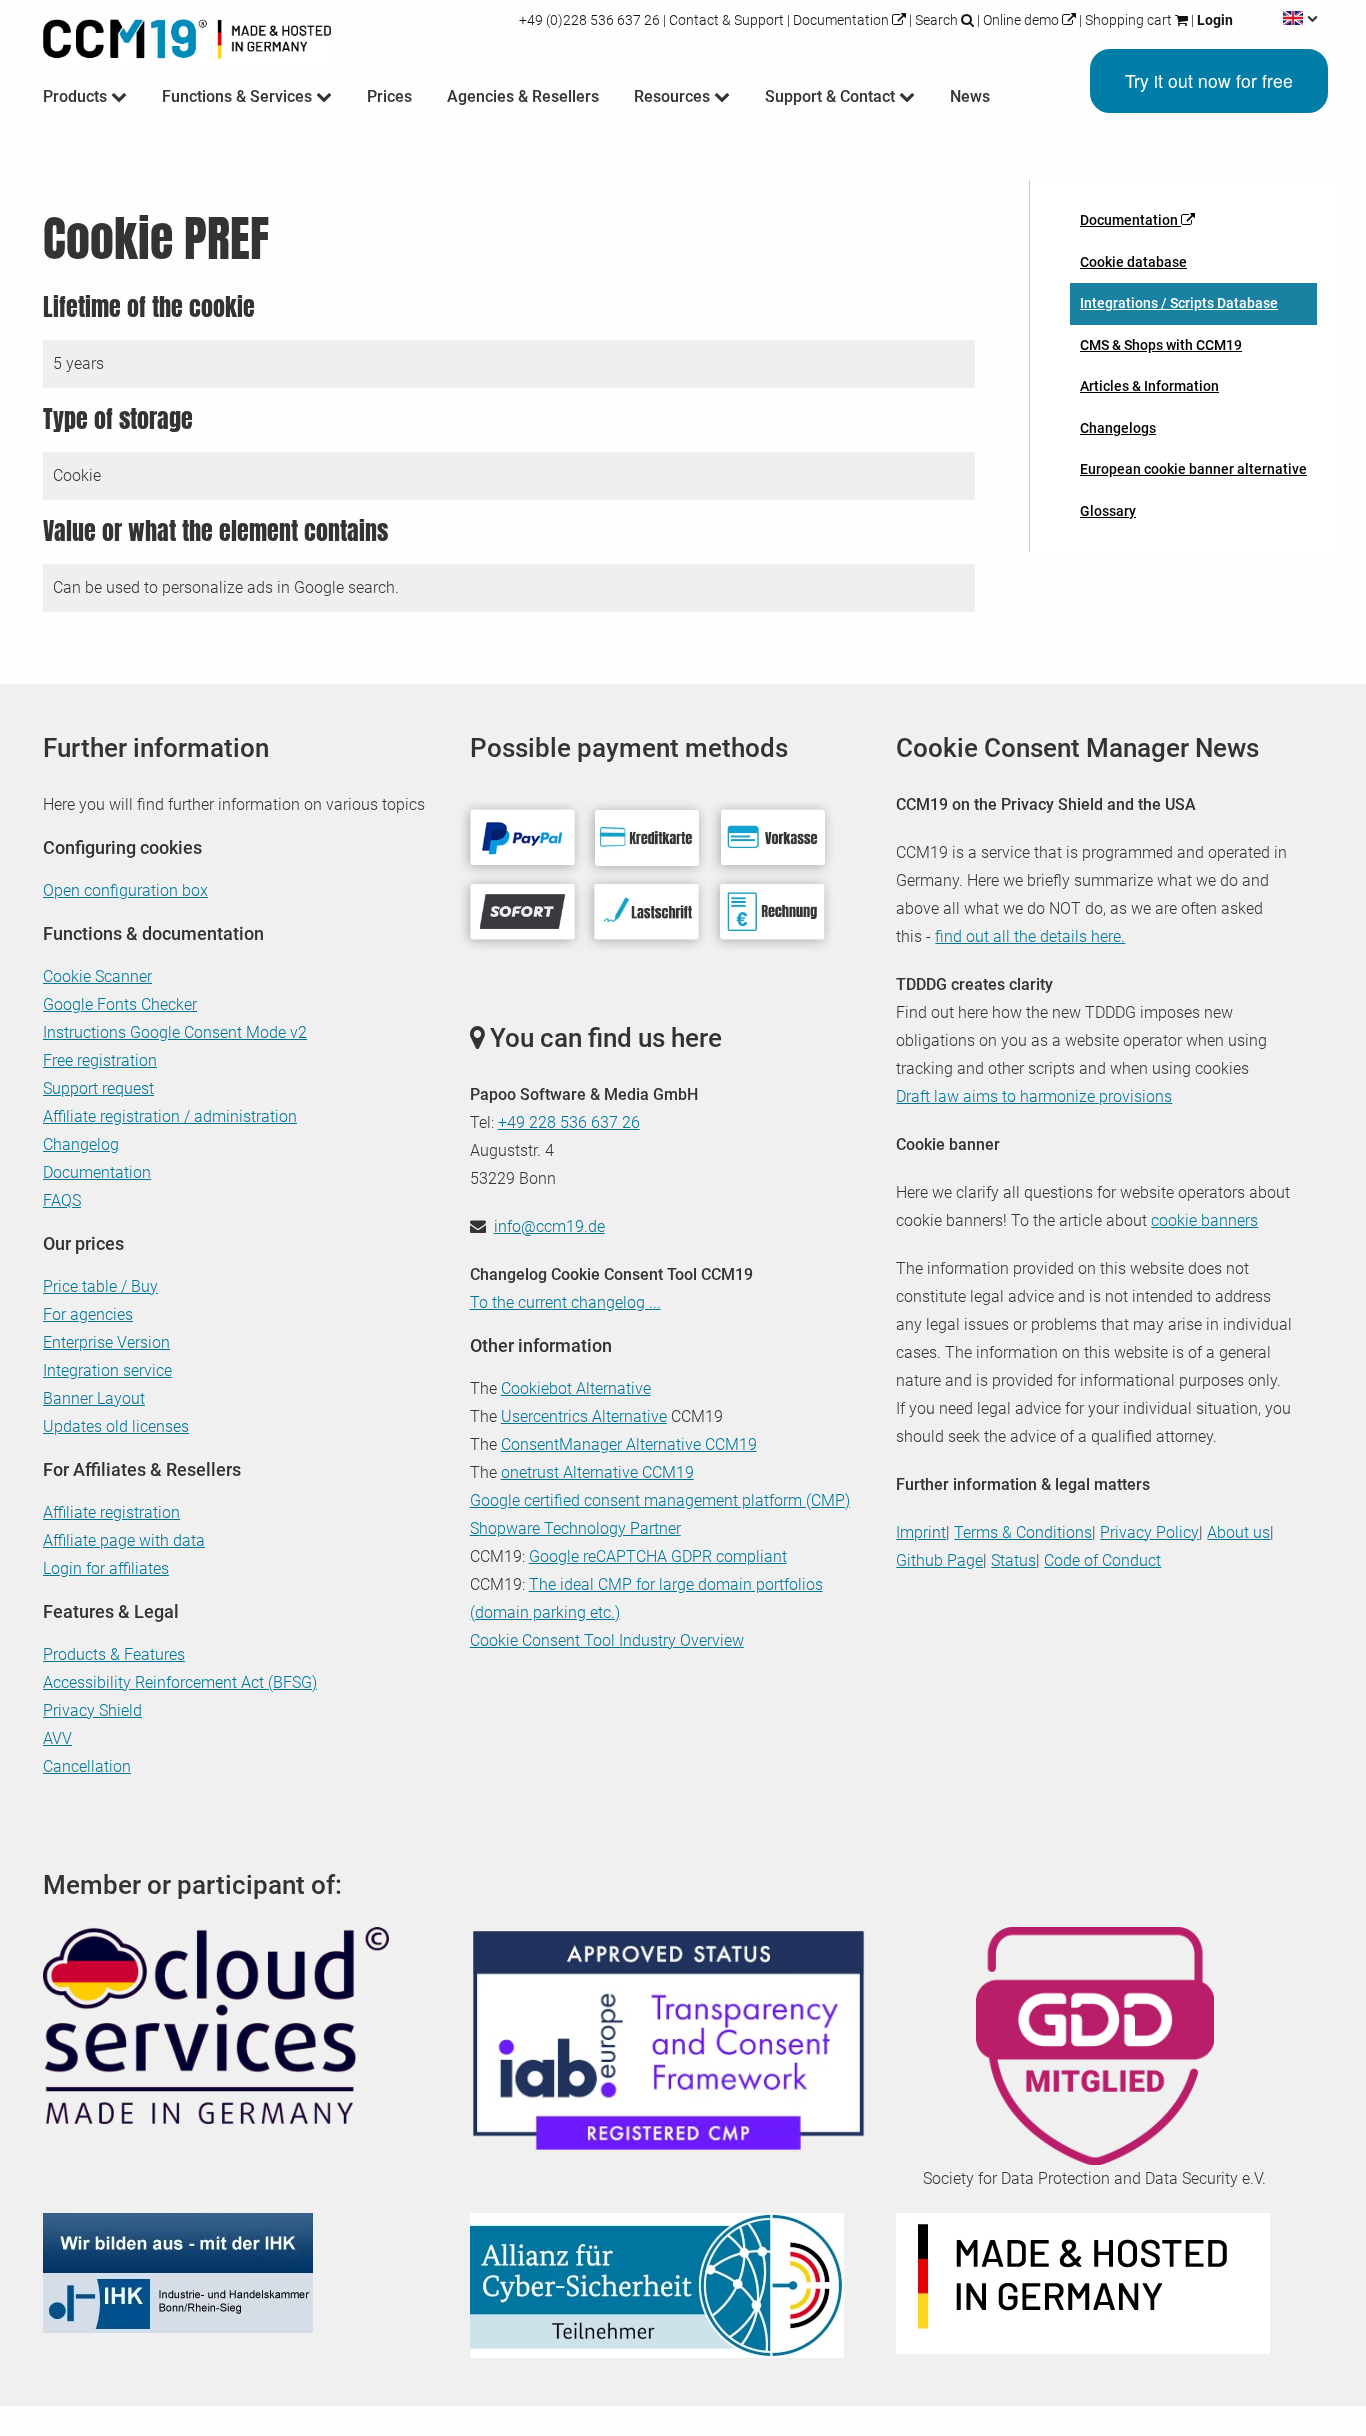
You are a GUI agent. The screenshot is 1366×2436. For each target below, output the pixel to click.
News (970, 96)
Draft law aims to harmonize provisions (1034, 1096)
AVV (57, 1738)
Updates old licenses (116, 1426)
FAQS (62, 1200)
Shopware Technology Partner (575, 1528)
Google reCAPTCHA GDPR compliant (658, 1556)
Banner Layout (94, 1398)
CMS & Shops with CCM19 (1161, 345)
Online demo (1021, 20)
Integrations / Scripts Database (1179, 303)
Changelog (81, 1144)
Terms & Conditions (1023, 1532)
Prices (389, 96)
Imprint (921, 1532)
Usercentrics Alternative (584, 1416)
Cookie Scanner (97, 976)
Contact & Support (726, 20)
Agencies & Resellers (523, 96)
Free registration (100, 1060)
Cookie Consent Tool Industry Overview (607, 1640)
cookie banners (1204, 1220)
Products (77, 96)
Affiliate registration (111, 1512)
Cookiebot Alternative (576, 1388)
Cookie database (1133, 262)
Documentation (841, 20)
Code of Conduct (1102, 1560)
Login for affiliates (106, 1568)
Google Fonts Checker (120, 1004)
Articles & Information (1149, 386)
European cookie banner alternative (1193, 469)
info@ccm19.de (549, 1226)
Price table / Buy (100, 1286)
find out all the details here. (1030, 936)
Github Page (939, 1560)
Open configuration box (125, 890)
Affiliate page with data (124, 1540)
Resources (674, 96)
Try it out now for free (1209, 80)
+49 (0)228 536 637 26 (591, 20)
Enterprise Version (106, 1342)
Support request (98, 1088)
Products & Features (114, 1654)
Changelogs (1118, 428)
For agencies (88, 1314)
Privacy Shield (92, 1710)
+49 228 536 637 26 (569, 1122)
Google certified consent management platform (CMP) (660, 1500)
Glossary (1108, 511)
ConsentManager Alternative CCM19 (629, 1444)
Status (1013, 1560)
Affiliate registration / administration (170, 1116)
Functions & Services (239, 96)
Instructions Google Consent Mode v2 (175, 1032)
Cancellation (87, 1766)
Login (1213, 20)
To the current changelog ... (565, 1302)
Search (936, 20)
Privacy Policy (1149, 1532)
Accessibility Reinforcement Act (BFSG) (180, 1682)
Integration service (107, 1370)
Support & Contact (832, 96)
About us (1238, 1532)
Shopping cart (1128, 20)
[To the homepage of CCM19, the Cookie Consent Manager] (187, 34)
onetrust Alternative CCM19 (597, 1472)
